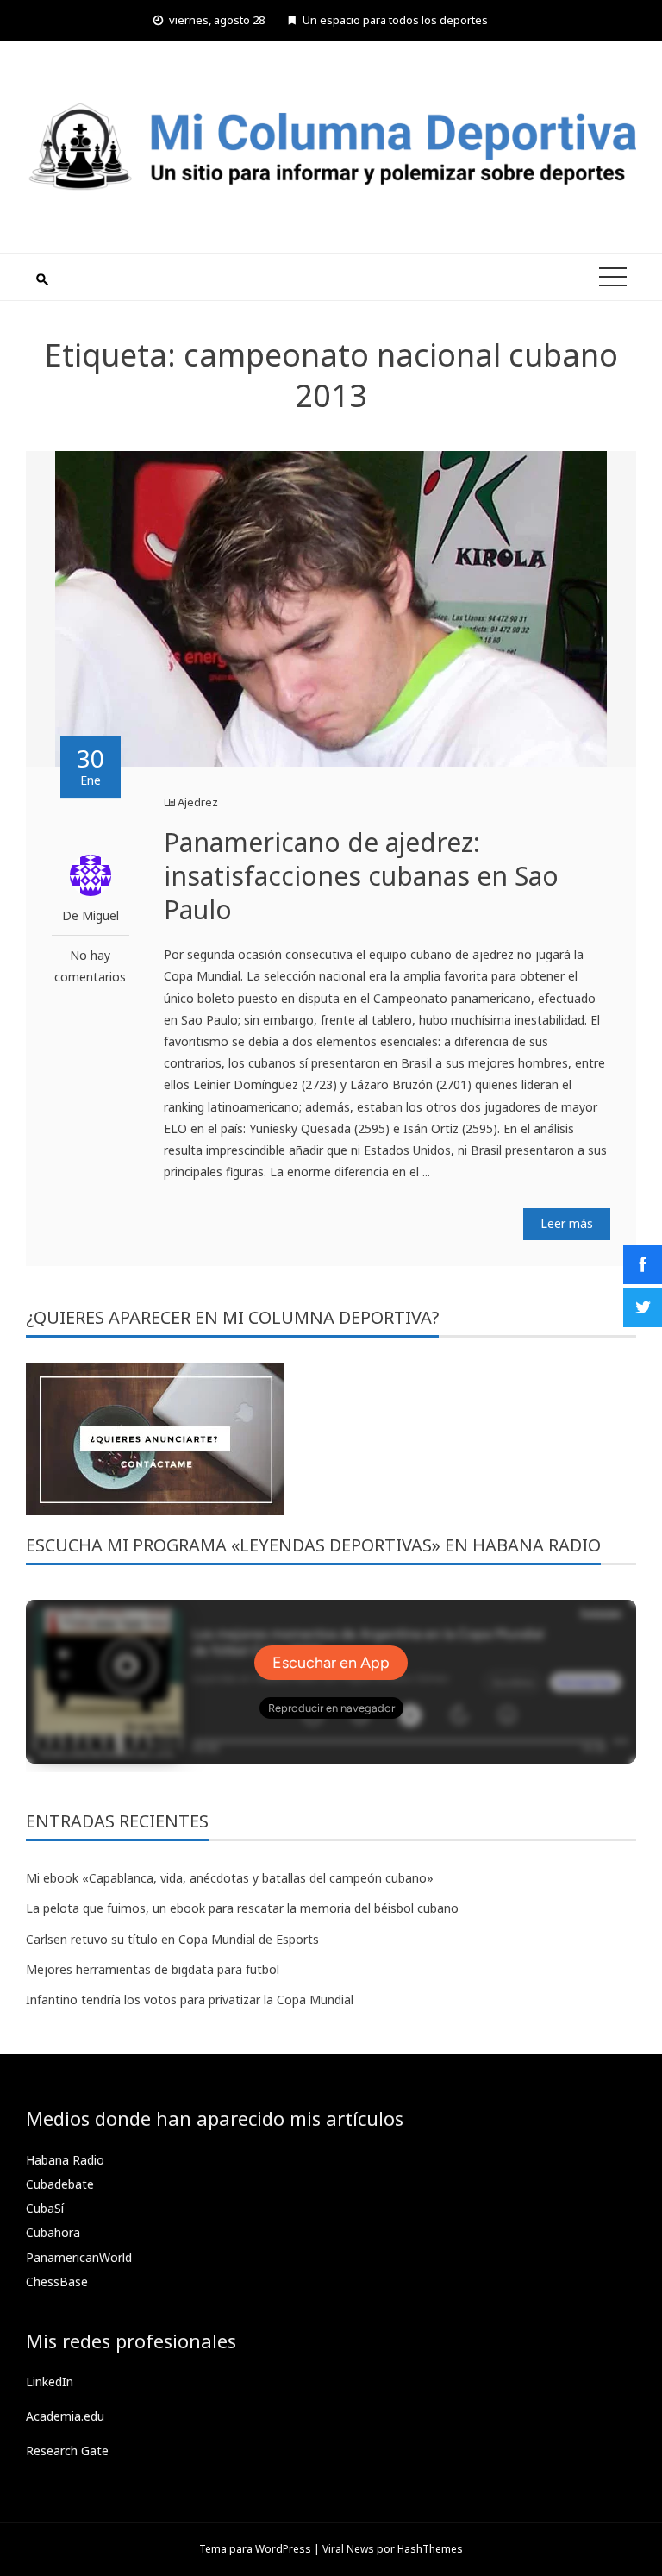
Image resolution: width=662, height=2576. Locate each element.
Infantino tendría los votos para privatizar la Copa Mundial (190, 1999)
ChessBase (57, 2281)
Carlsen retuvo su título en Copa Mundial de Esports (172, 1939)
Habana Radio (65, 2160)
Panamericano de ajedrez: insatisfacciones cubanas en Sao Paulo (361, 876)
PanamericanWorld (79, 2257)
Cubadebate (60, 2184)
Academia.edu (65, 2416)
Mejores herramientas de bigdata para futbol (153, 1969)
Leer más (567, 1223)
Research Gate (67, 2451)
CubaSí (45, 2208)
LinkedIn (50, 2382)
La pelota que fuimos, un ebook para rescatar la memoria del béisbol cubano (242, 1908)
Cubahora (53, 2232)
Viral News (348, 2549)
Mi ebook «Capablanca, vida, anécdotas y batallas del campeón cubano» (230, 1878)
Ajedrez (198, 802)
